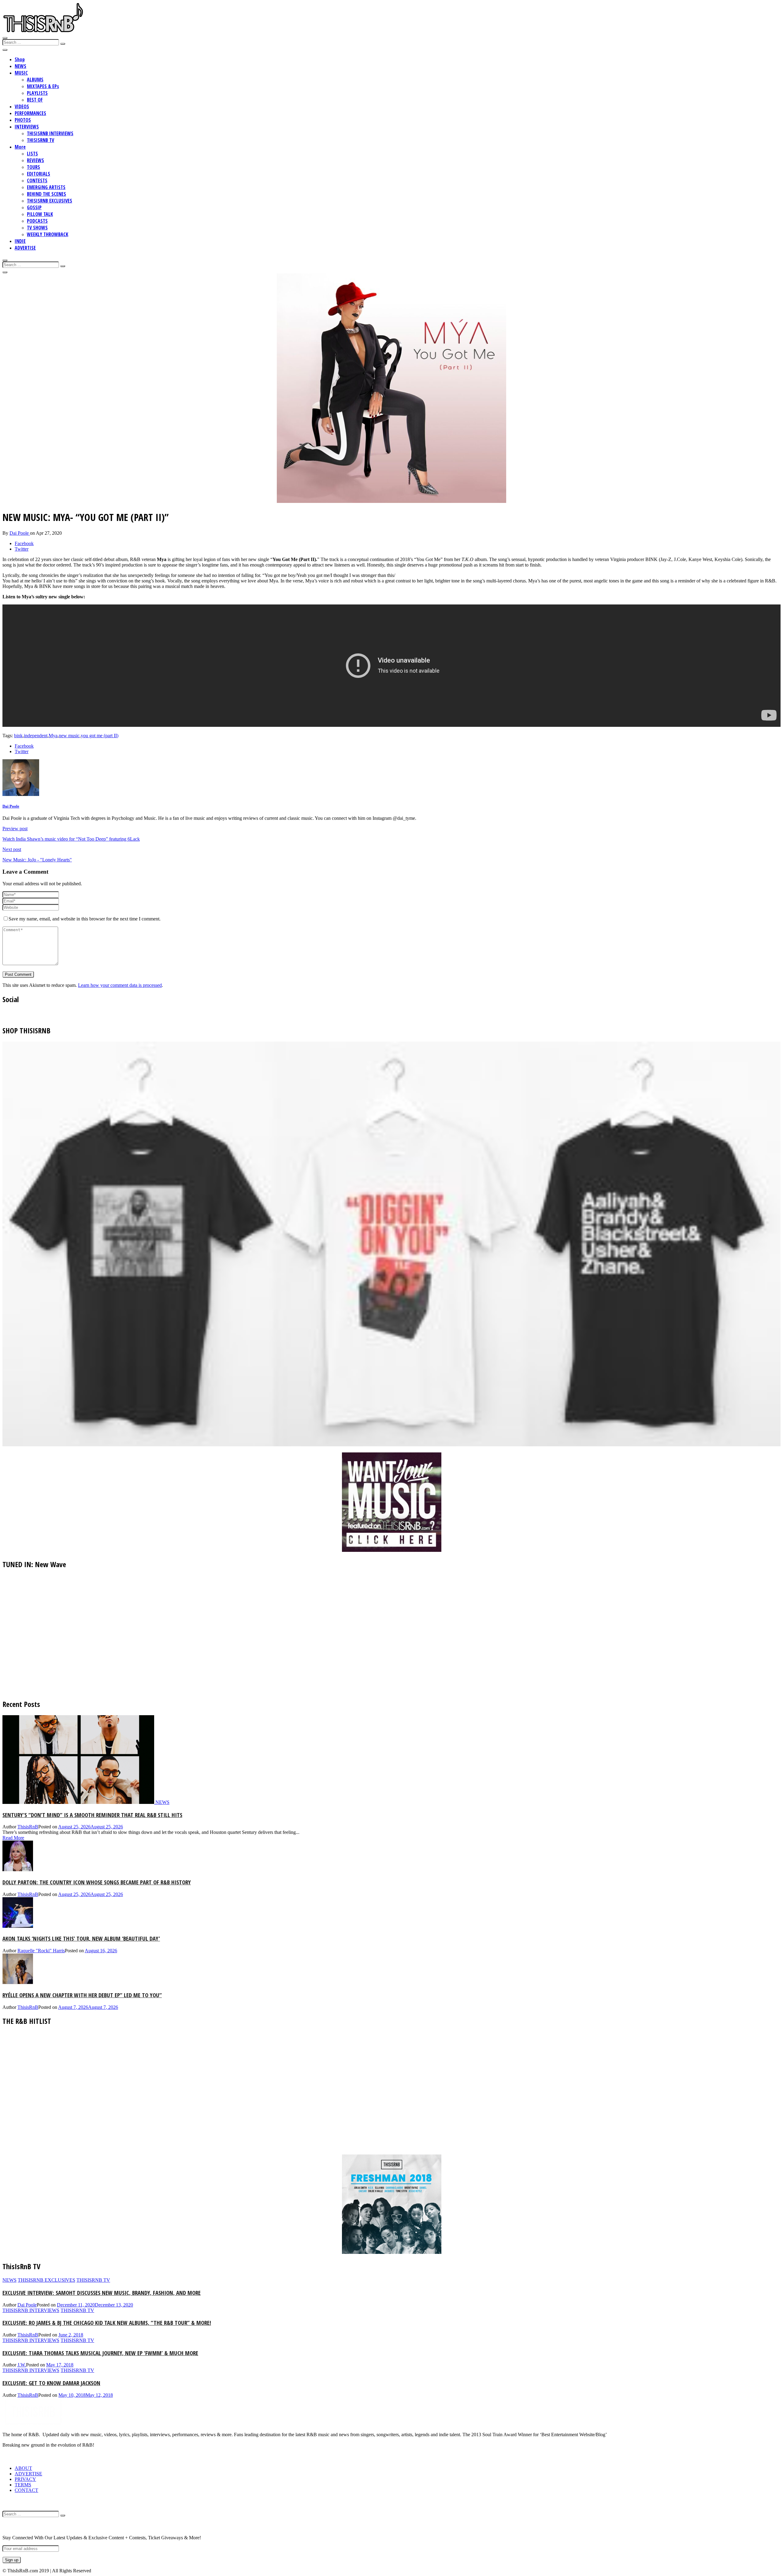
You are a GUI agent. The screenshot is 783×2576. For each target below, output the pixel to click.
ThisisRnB (28, 1827)
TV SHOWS (37, 228)
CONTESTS (37, 180)
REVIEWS (35, 160)
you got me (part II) (100, 736)
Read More (13, 1838)
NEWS (20, 66)
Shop (20, 59)
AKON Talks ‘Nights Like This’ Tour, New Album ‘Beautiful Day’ (81, 1938)
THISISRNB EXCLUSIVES (50, 201)
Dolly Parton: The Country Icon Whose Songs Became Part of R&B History (97, 1882)
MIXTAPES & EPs (43, 86)
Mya (53, 736)
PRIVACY (25, 2479)
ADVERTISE (25, 248)
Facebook (24, 543)
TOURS (33, 167)
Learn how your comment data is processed (120, 985)
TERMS (23, 2485)
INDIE (20, 241)
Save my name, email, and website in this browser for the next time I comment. (85, 919)
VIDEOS (22, 106)
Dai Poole (20, 533)
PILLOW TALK (40, 214)
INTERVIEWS (27, 127)
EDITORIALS (39, 174)
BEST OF (35, 100)
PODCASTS (37, 221)
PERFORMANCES (30, 113)
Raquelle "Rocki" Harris (41, 1951)
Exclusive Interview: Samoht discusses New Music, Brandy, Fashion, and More (102, 2293)
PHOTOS (23, 120)
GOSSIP (34, 207)
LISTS (32, 154)
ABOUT (23, 2468)
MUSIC (21, 73)
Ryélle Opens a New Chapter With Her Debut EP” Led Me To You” (82, 1995)
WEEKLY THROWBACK (48, 234)
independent (36, 736)
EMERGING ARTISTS (46, 187)
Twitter (22, 549)
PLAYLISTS (37, 93)
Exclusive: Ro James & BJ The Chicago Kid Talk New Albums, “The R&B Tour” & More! (107, 2323)
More (20, 147)
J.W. (22, 2365)
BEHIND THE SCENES (46, 194)
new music (69, 736)
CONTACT (26, 2490)
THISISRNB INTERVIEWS (50, 133)
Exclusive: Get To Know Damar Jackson (51, 2383)
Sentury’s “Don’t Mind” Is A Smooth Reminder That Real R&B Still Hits (92, 1815)
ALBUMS (35, 80)
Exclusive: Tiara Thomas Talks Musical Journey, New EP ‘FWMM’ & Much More (100, 2353)
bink (18, 736)
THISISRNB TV (41, 140)
